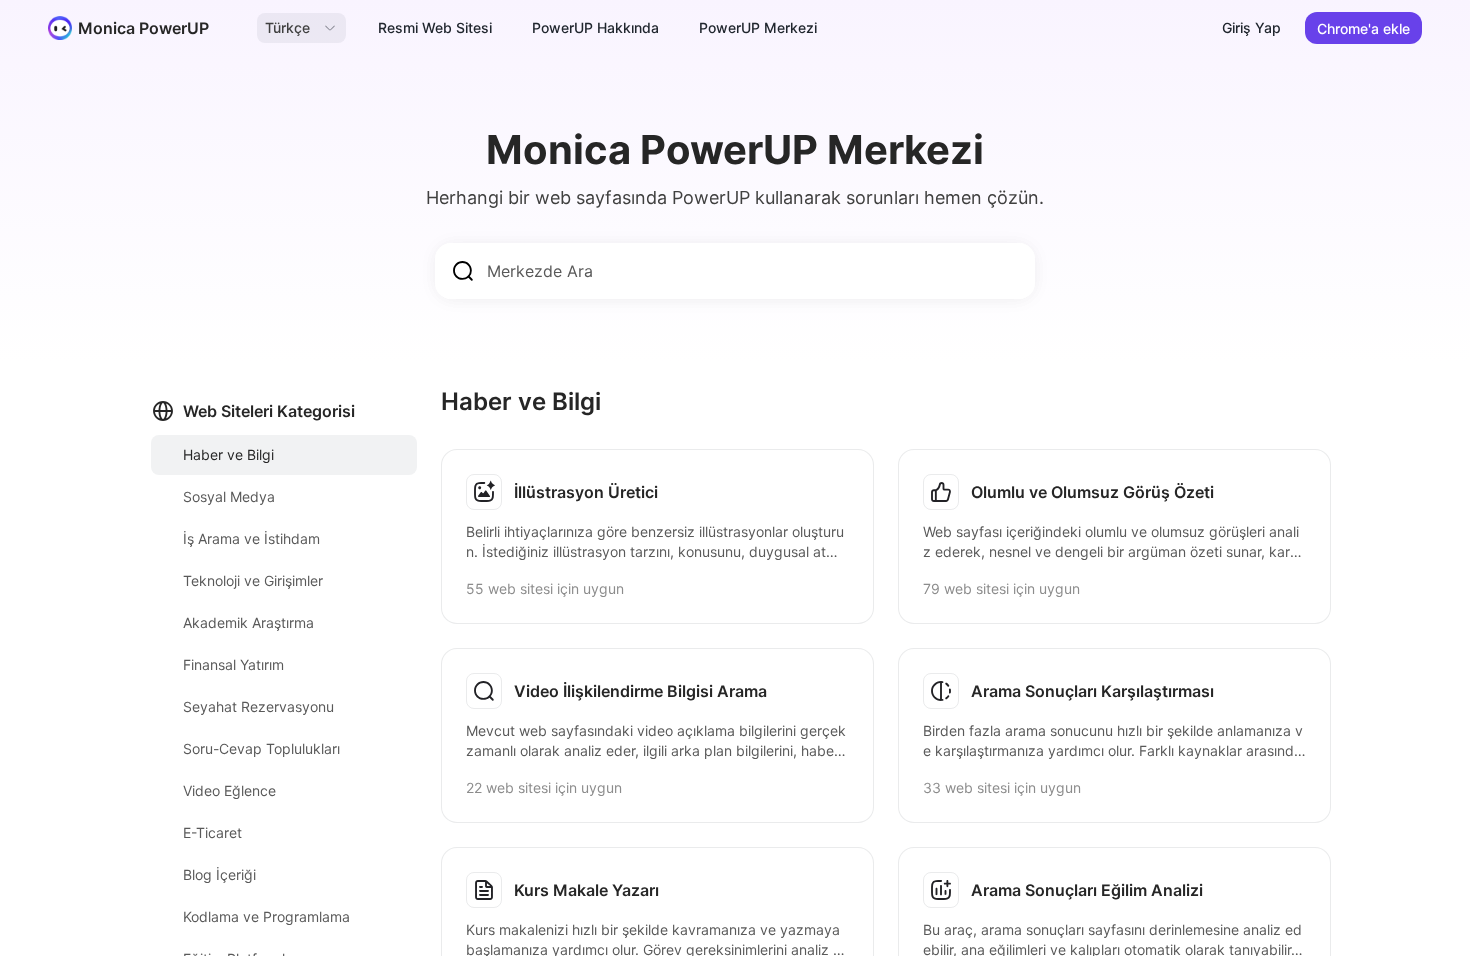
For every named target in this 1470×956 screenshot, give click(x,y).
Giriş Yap (1251, 27)
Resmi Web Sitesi (435, 27)
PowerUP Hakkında (595, 27)
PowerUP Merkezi (758, 27)
